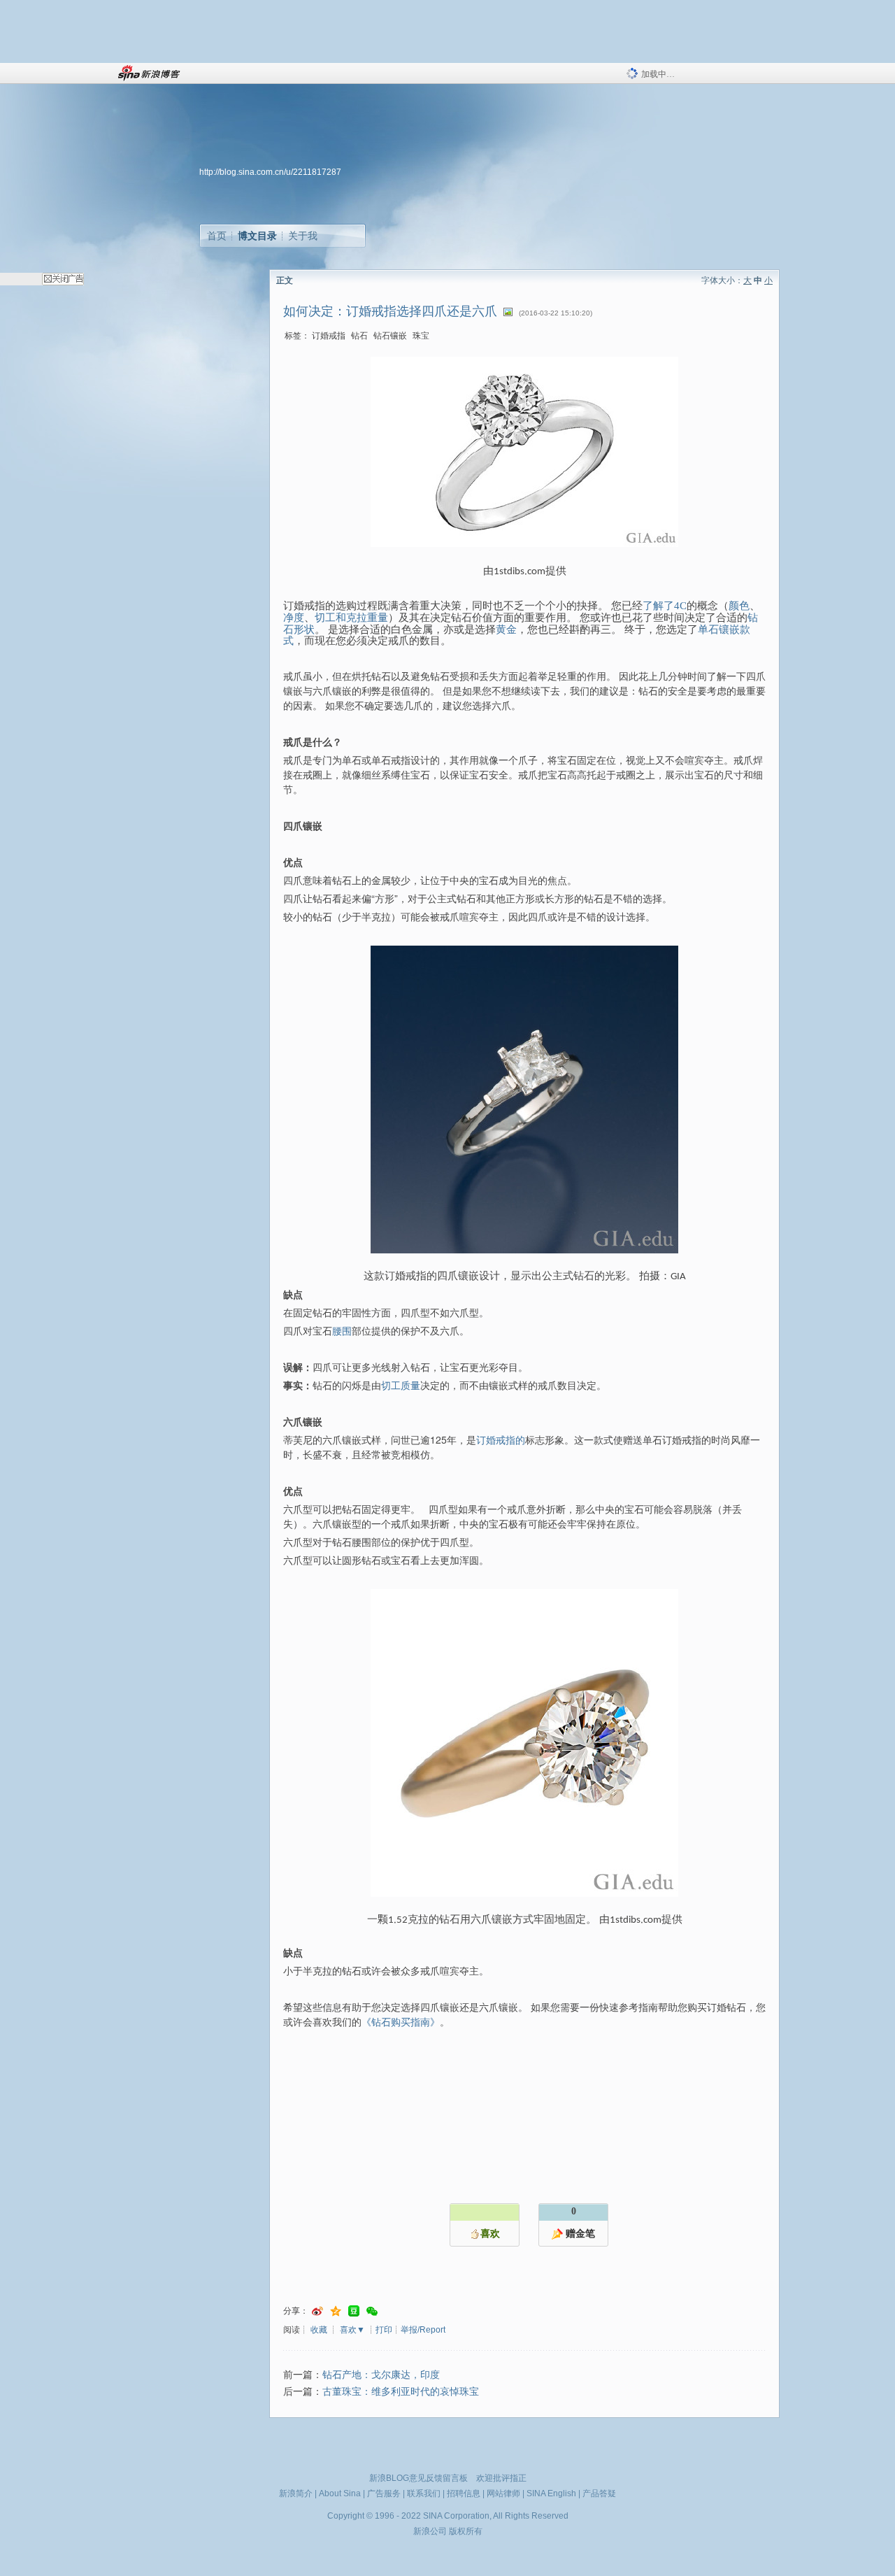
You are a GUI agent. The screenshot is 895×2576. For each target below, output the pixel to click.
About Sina (340, 2493)
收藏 (319, 2330)
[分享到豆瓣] (354, 2311)
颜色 (739, 606)
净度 (294, 618)
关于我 (303, 236)
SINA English (551, 2493)
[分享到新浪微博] (317, 2311)
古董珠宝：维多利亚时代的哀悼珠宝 (401, 2392)
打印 (384, 2330)
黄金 (506, 629)
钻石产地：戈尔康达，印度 (381, 2375)
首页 (217, 236)
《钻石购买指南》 (401, 2021)
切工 (325, 618)
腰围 (342, 1330)
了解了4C (665, 606)
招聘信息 (464, 2493)
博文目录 (257, 236)
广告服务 (384, 2493)
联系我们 (424, 2493)
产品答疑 (599, 2493)
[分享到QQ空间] (336, 2311)
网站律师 (503, 2493)
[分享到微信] (372, 2311)
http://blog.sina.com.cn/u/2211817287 (270, 172)
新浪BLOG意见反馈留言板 (418, 2478)
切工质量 (401, 1385)
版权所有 (466, 2531)
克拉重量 (367, 618)
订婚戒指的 (501, 1439)
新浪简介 (296, 2493)
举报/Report (423, 2330)
